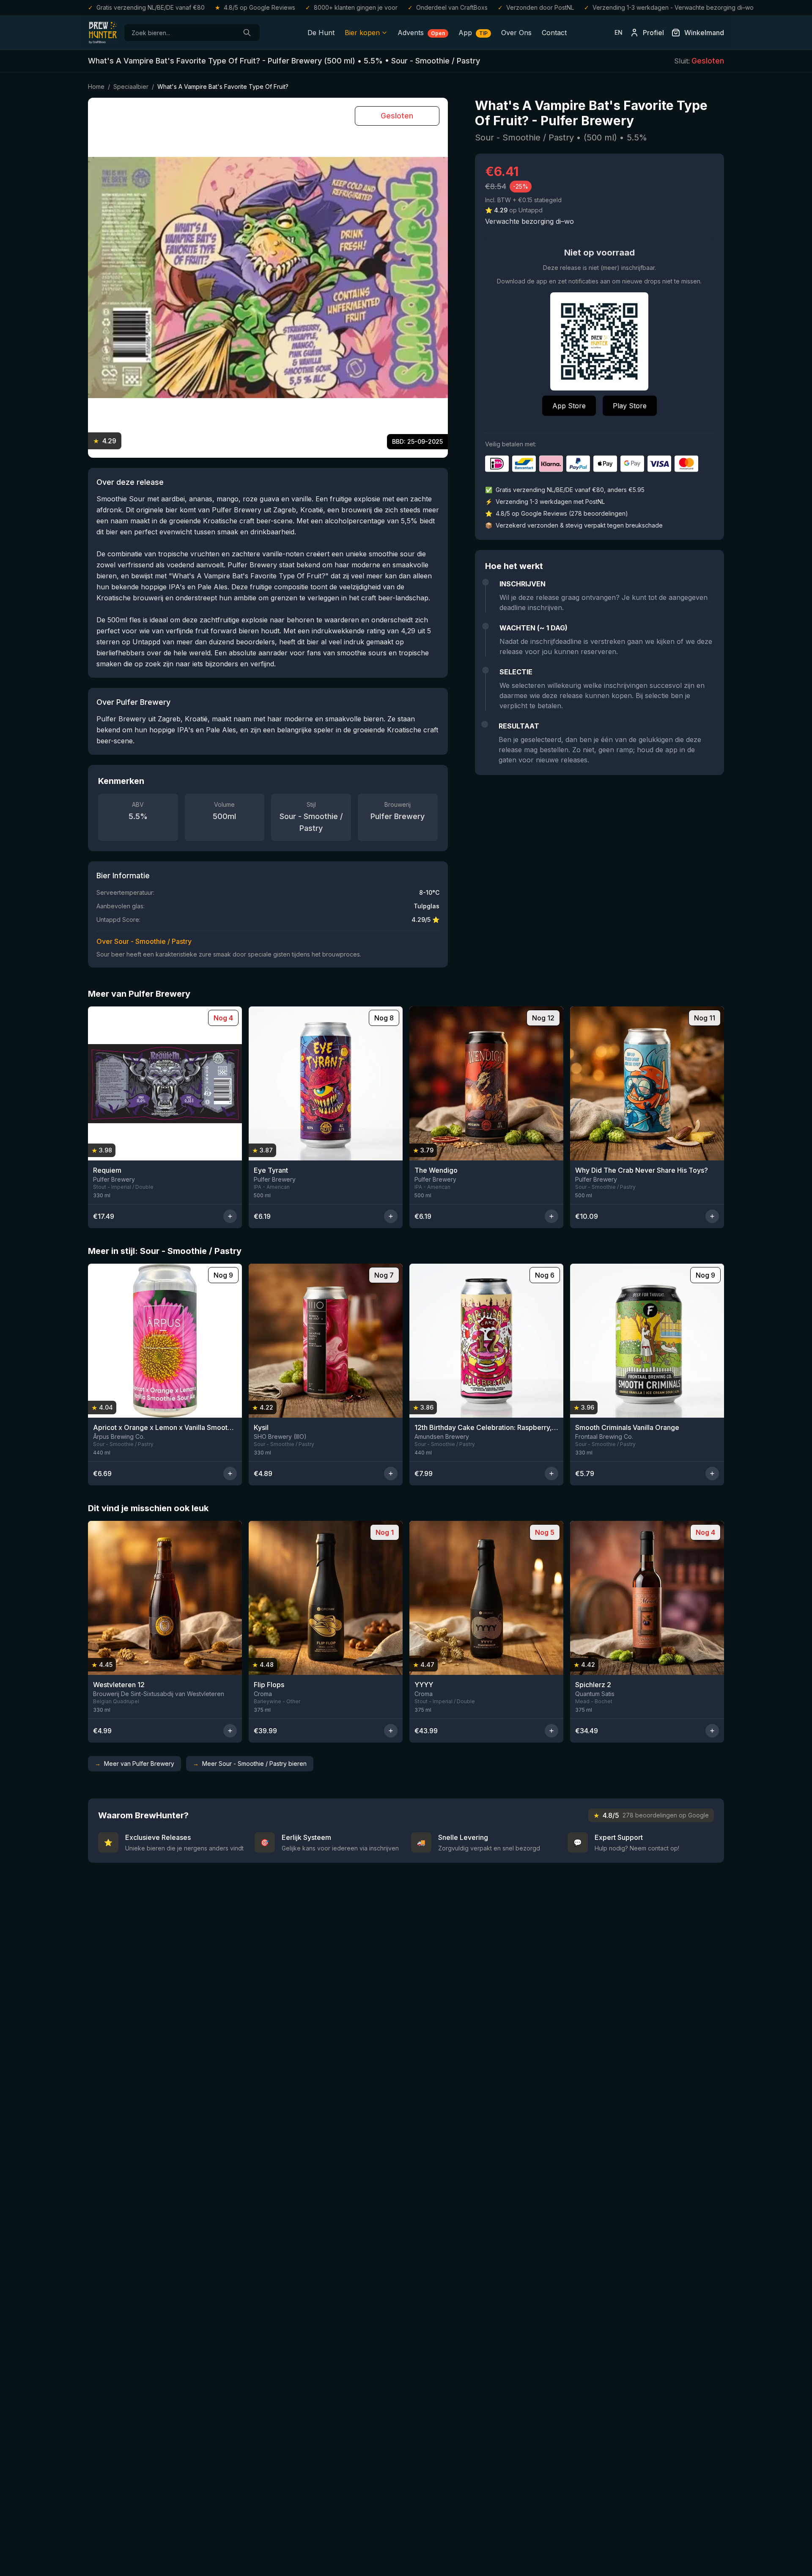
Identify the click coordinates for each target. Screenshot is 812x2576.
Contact (554, 33)
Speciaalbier (131, 87)
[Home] (103, 33)
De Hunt (321, 33)
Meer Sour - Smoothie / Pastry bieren (250, 1764)
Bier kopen (362, 33)
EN (619, 32)
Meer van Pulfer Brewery (134, 1764)
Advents (421, 33)
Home (96, 87)
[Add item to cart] (230, 1216)
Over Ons (516, 33)
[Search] (247, 33)
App (473, 33)
